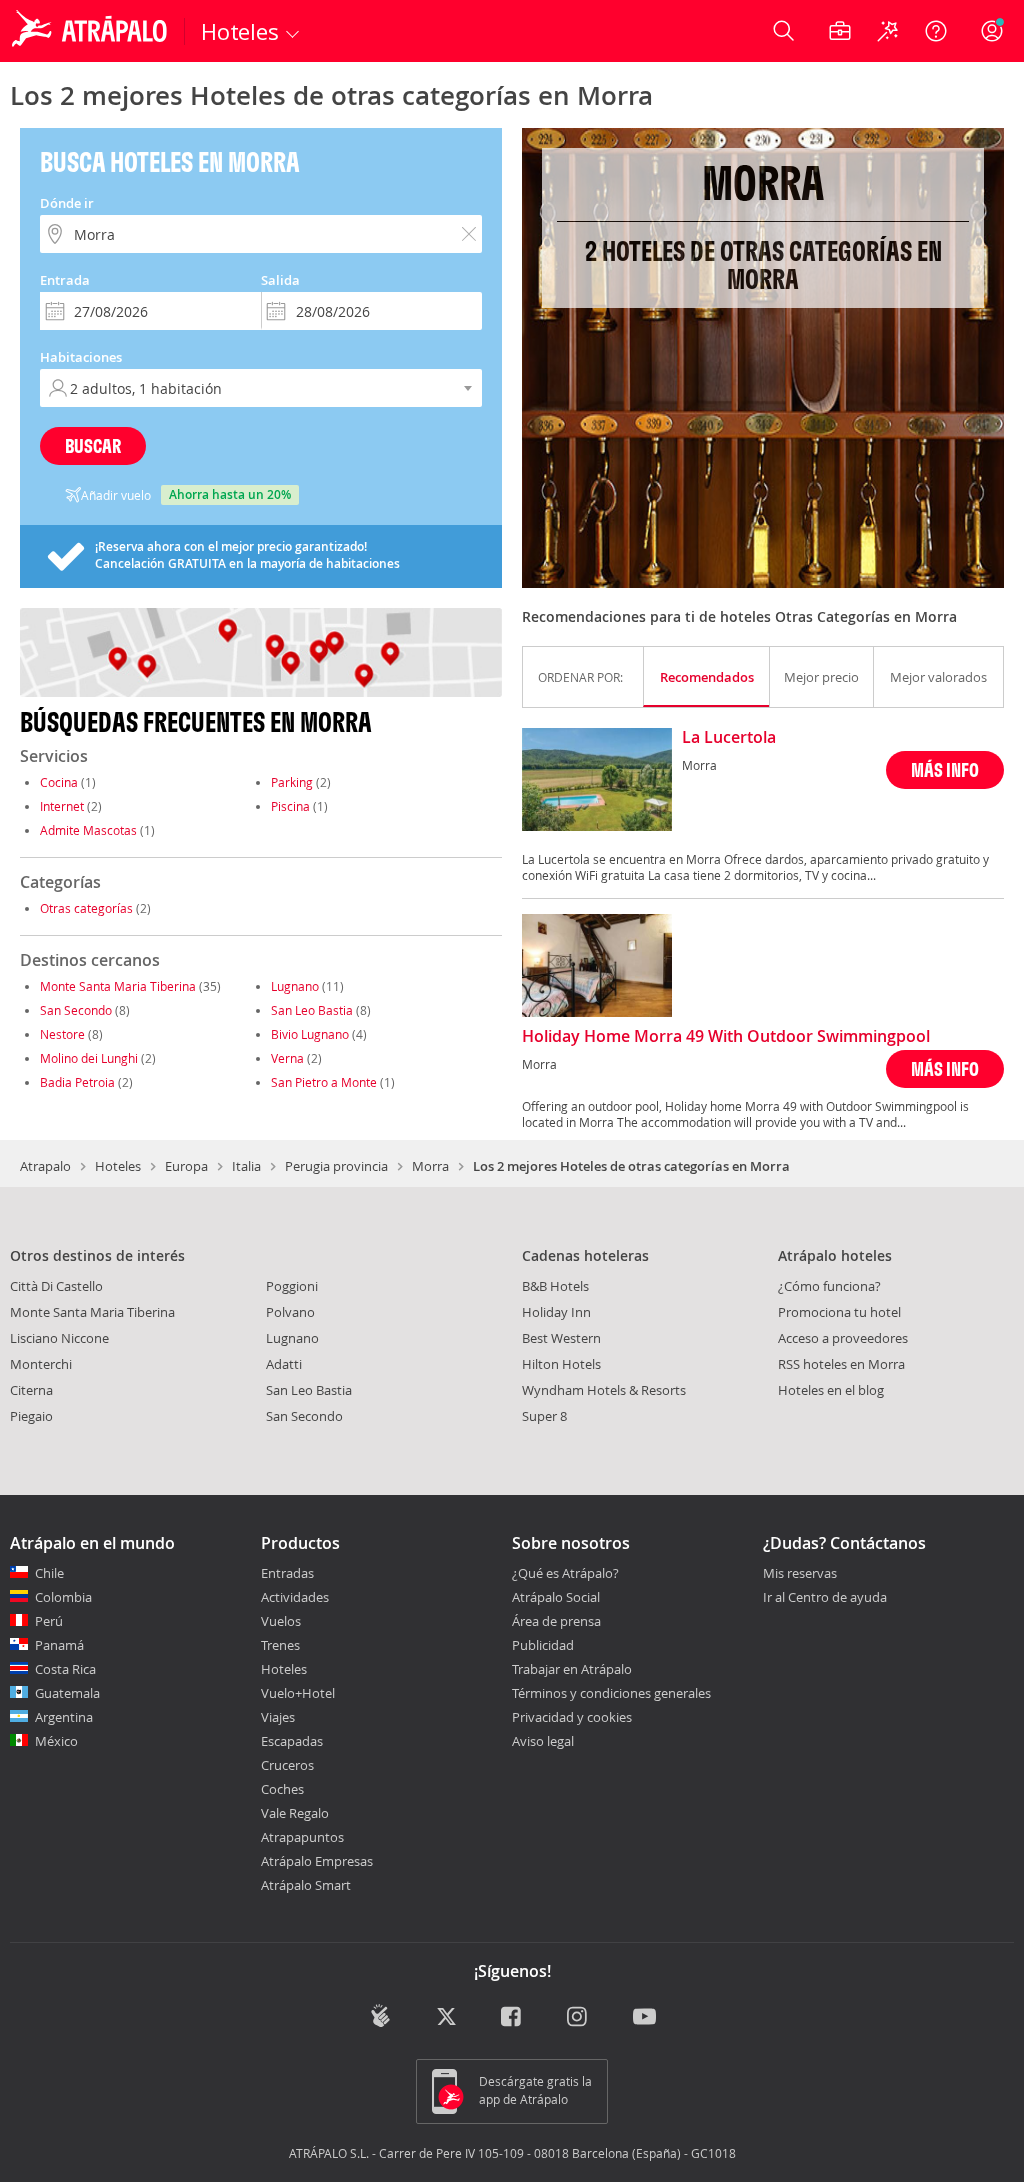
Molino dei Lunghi (89, 1058)
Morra (430, 1166)
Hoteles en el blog (831, 1390)
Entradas (287, 1573)
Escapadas (292, 1741)
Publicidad (543, 1645)
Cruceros (287, 1765)
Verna (287, 1058)
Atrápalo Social (556, 1597)
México (56, 1741)
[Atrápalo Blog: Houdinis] (380, 2015)
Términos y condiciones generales (611, 1693)
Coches (282, 1789)
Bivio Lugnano (310, 1034)
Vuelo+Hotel (298, 1693)
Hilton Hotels (561, 1364)
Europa (186, 1166)
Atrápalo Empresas (317, 1861)
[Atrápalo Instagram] (578, 2017)
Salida (280, 280)
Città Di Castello (56, 1286)
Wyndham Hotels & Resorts (604, 1390)
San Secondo (76, 1010)
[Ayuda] (936, 31)
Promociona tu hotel (839, 1312)
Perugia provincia (336, 1166)
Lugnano (295, 986)
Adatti (284, 1364)
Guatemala (67, 1693)
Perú (49, 1621)
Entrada (65, 280)
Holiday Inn (556, 1312)
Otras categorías (86, 908)
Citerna (31, 1390)
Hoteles (118, 1166)
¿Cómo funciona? (829, 1286)
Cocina (59, 782)
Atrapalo (45, 1166)
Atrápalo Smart (306, 1885)
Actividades (295, 1597)
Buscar (93, 445)
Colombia (63, 1597)
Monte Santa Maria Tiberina (118, 986)
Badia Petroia (77, 1082)
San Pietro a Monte (324, 1082)
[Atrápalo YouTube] (644, 2017)
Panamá (59, 1645)
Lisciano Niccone (59, 1338)
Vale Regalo (295, 1813)
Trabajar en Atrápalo (572, 1669)
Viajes (278, 1717)
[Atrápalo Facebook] (512, 2017)
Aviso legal (543, 1741)
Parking (292, 782)
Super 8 (544, 1416)
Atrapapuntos (302, 1837)
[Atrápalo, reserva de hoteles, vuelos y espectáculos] (92, 31)
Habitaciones (81, 357)
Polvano (290, 1312)
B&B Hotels (555, 1286)
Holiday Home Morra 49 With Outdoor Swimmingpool (726, 1037)
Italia (246, 1166)
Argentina (64, 1717)
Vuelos (281, 1621)
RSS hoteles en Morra (841, 1364)
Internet (62, 806)
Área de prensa (556, 1621)
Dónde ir (67, 203)
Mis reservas (800, 1574)
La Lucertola (729, 738)
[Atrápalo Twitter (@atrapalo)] (446, 2017)
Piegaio (31, 1416)
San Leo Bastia (312, 1010)
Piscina (290, 806)
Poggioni (292, 1286)
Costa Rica (65, 1669)
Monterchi (41, 1364)
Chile (49, 1573)
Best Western (561, 1338)
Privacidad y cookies (572, 1717)
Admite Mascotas (88, 830)
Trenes (280, 1645)
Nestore (62, 1034)
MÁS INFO (945, 769)
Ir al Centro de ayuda (825, 1598)
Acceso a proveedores (843, 1338)
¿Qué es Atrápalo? (565, 1573)
